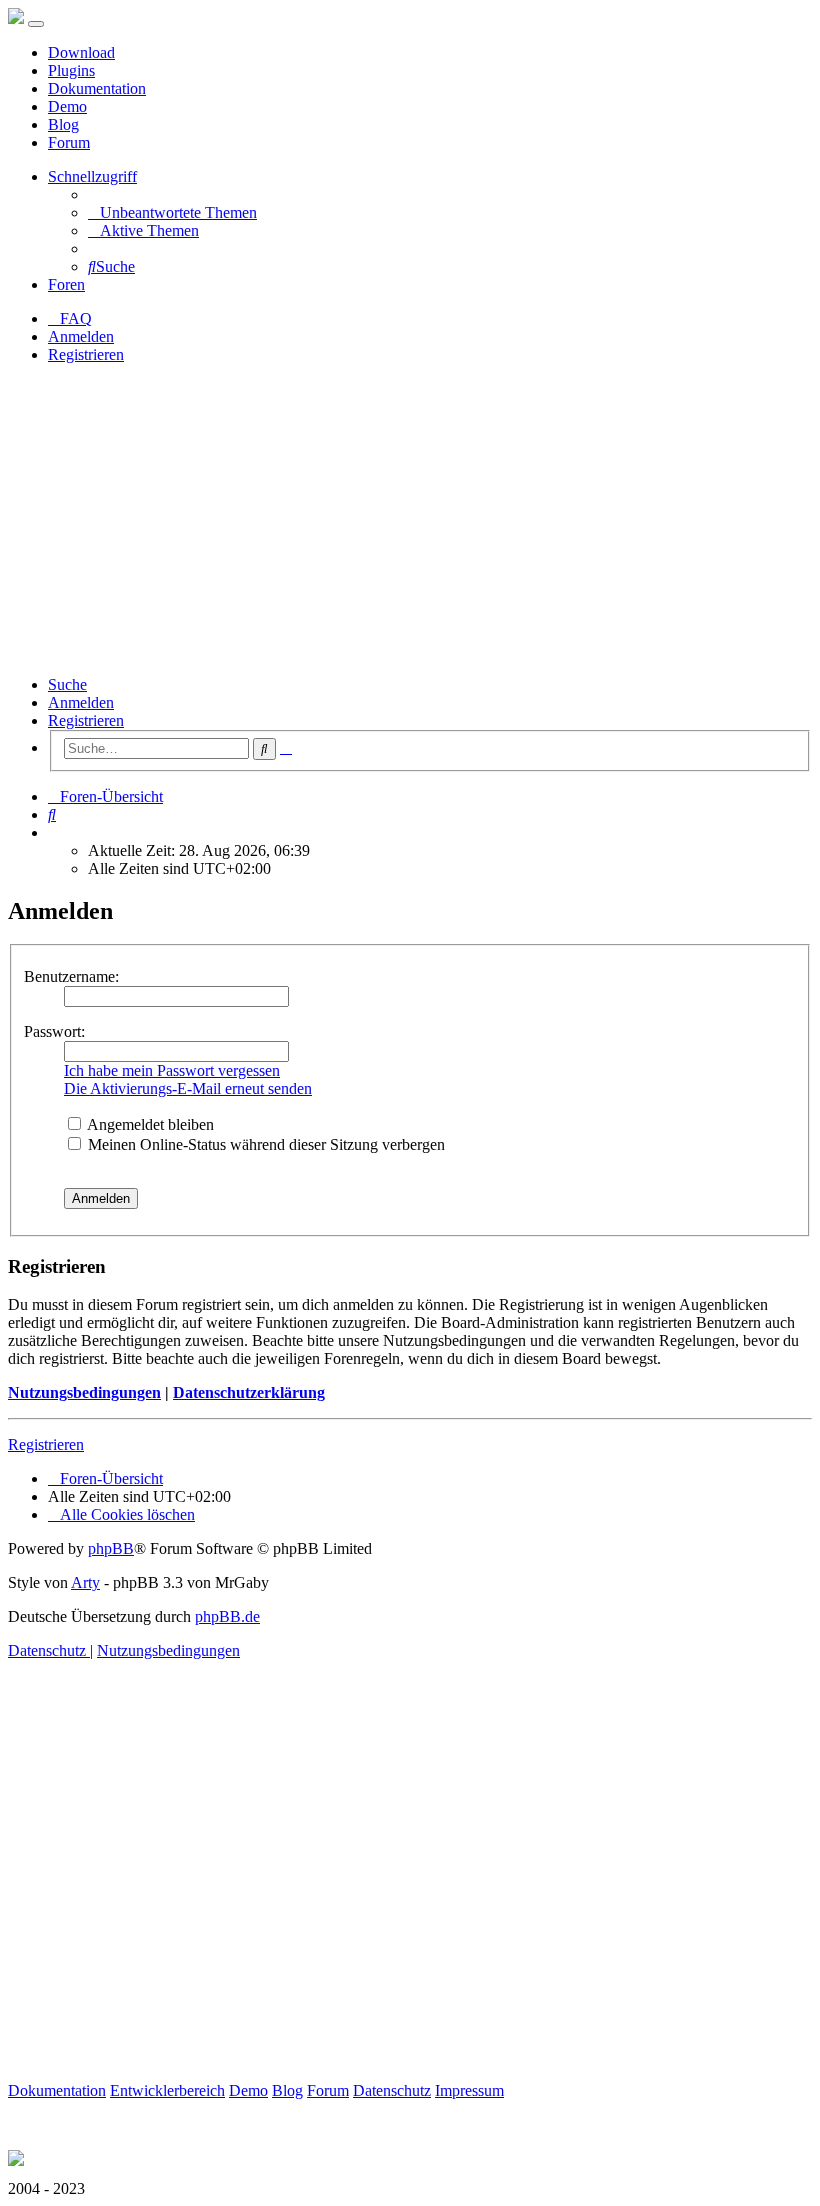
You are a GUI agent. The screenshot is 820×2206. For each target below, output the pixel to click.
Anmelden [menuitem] (81, 336)
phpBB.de (227, 1616)
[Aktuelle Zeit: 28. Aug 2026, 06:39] (54, 832)
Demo (67, 106)
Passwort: (54, 1031)
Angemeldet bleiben (149, 1124)
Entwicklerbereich (167, 2090)
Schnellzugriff (92, 176)
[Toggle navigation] (36, 24)
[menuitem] (172, 212)
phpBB (111, 1548)
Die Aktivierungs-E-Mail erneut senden (188, 1088)
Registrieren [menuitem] (86, 354)
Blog (63, 124)
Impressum (469, 2090)
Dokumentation (97, 88)
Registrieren (86, 720)
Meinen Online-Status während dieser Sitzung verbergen (264, 1144)
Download (81, 52)
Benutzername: (71, 976)
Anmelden (81, 702)
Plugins (71, 70)
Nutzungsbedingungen (84, 1392)
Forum (69, 142)
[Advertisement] (410, 520)
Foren (66, 284)
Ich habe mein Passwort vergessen (172, 1070)
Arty (85, 1582)
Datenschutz (392, 2090)
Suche (67, 684)
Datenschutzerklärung (249, 1392)
